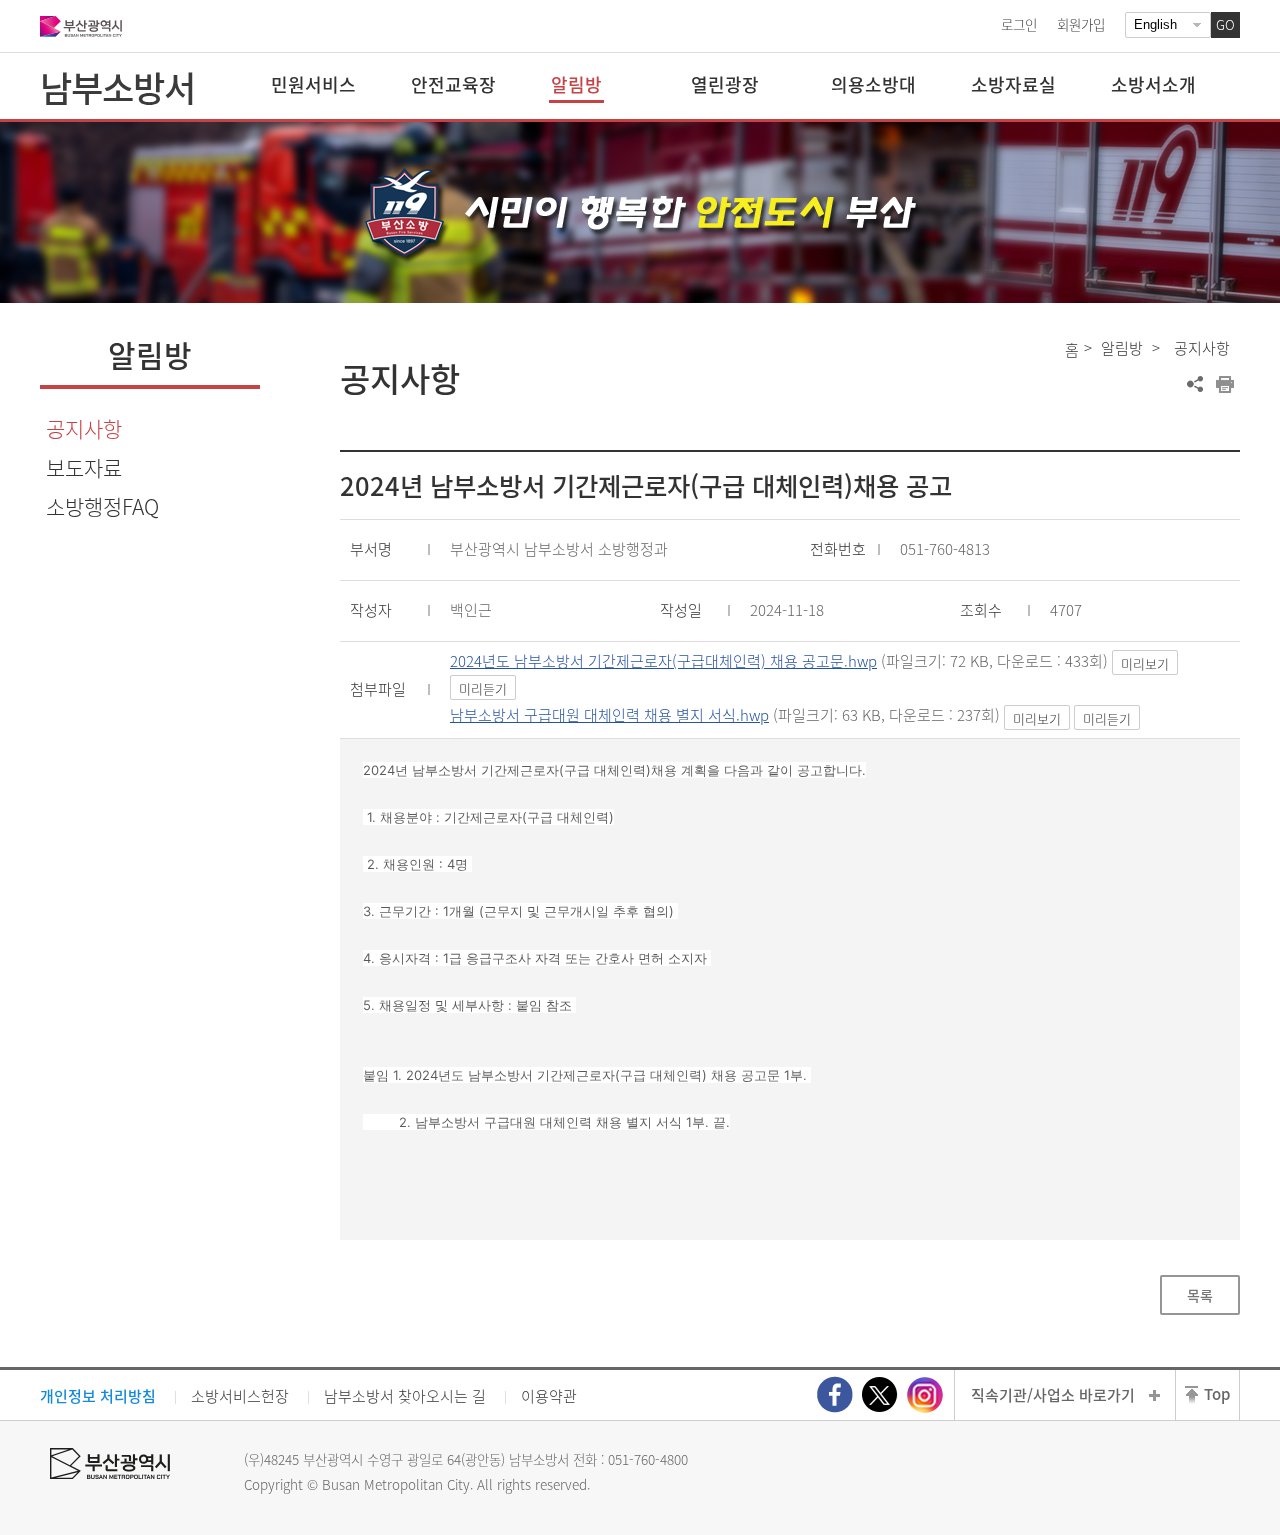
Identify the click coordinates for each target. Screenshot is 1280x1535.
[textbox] (790, 946)
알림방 (1122, 348)
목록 (1200, 1295)
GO (1225, 24)
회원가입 (1081, 24)
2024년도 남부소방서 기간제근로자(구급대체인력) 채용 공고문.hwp (663, 661)
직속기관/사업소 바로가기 (1053, 1395)
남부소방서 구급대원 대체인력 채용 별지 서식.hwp (609, 715)
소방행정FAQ (102, 506)
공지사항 (84, 428)
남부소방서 (117, 87)
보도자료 (84, 467)
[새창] (835, 1394)
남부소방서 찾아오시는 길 (405, 1396)
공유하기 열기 (1195, 384)
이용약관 (549, 1396)
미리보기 (1145, 663)
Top (1217, 1394)
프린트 (1225, 384)
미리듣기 (483, 688)
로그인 (1019, 24)
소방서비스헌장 (240, 1396)
